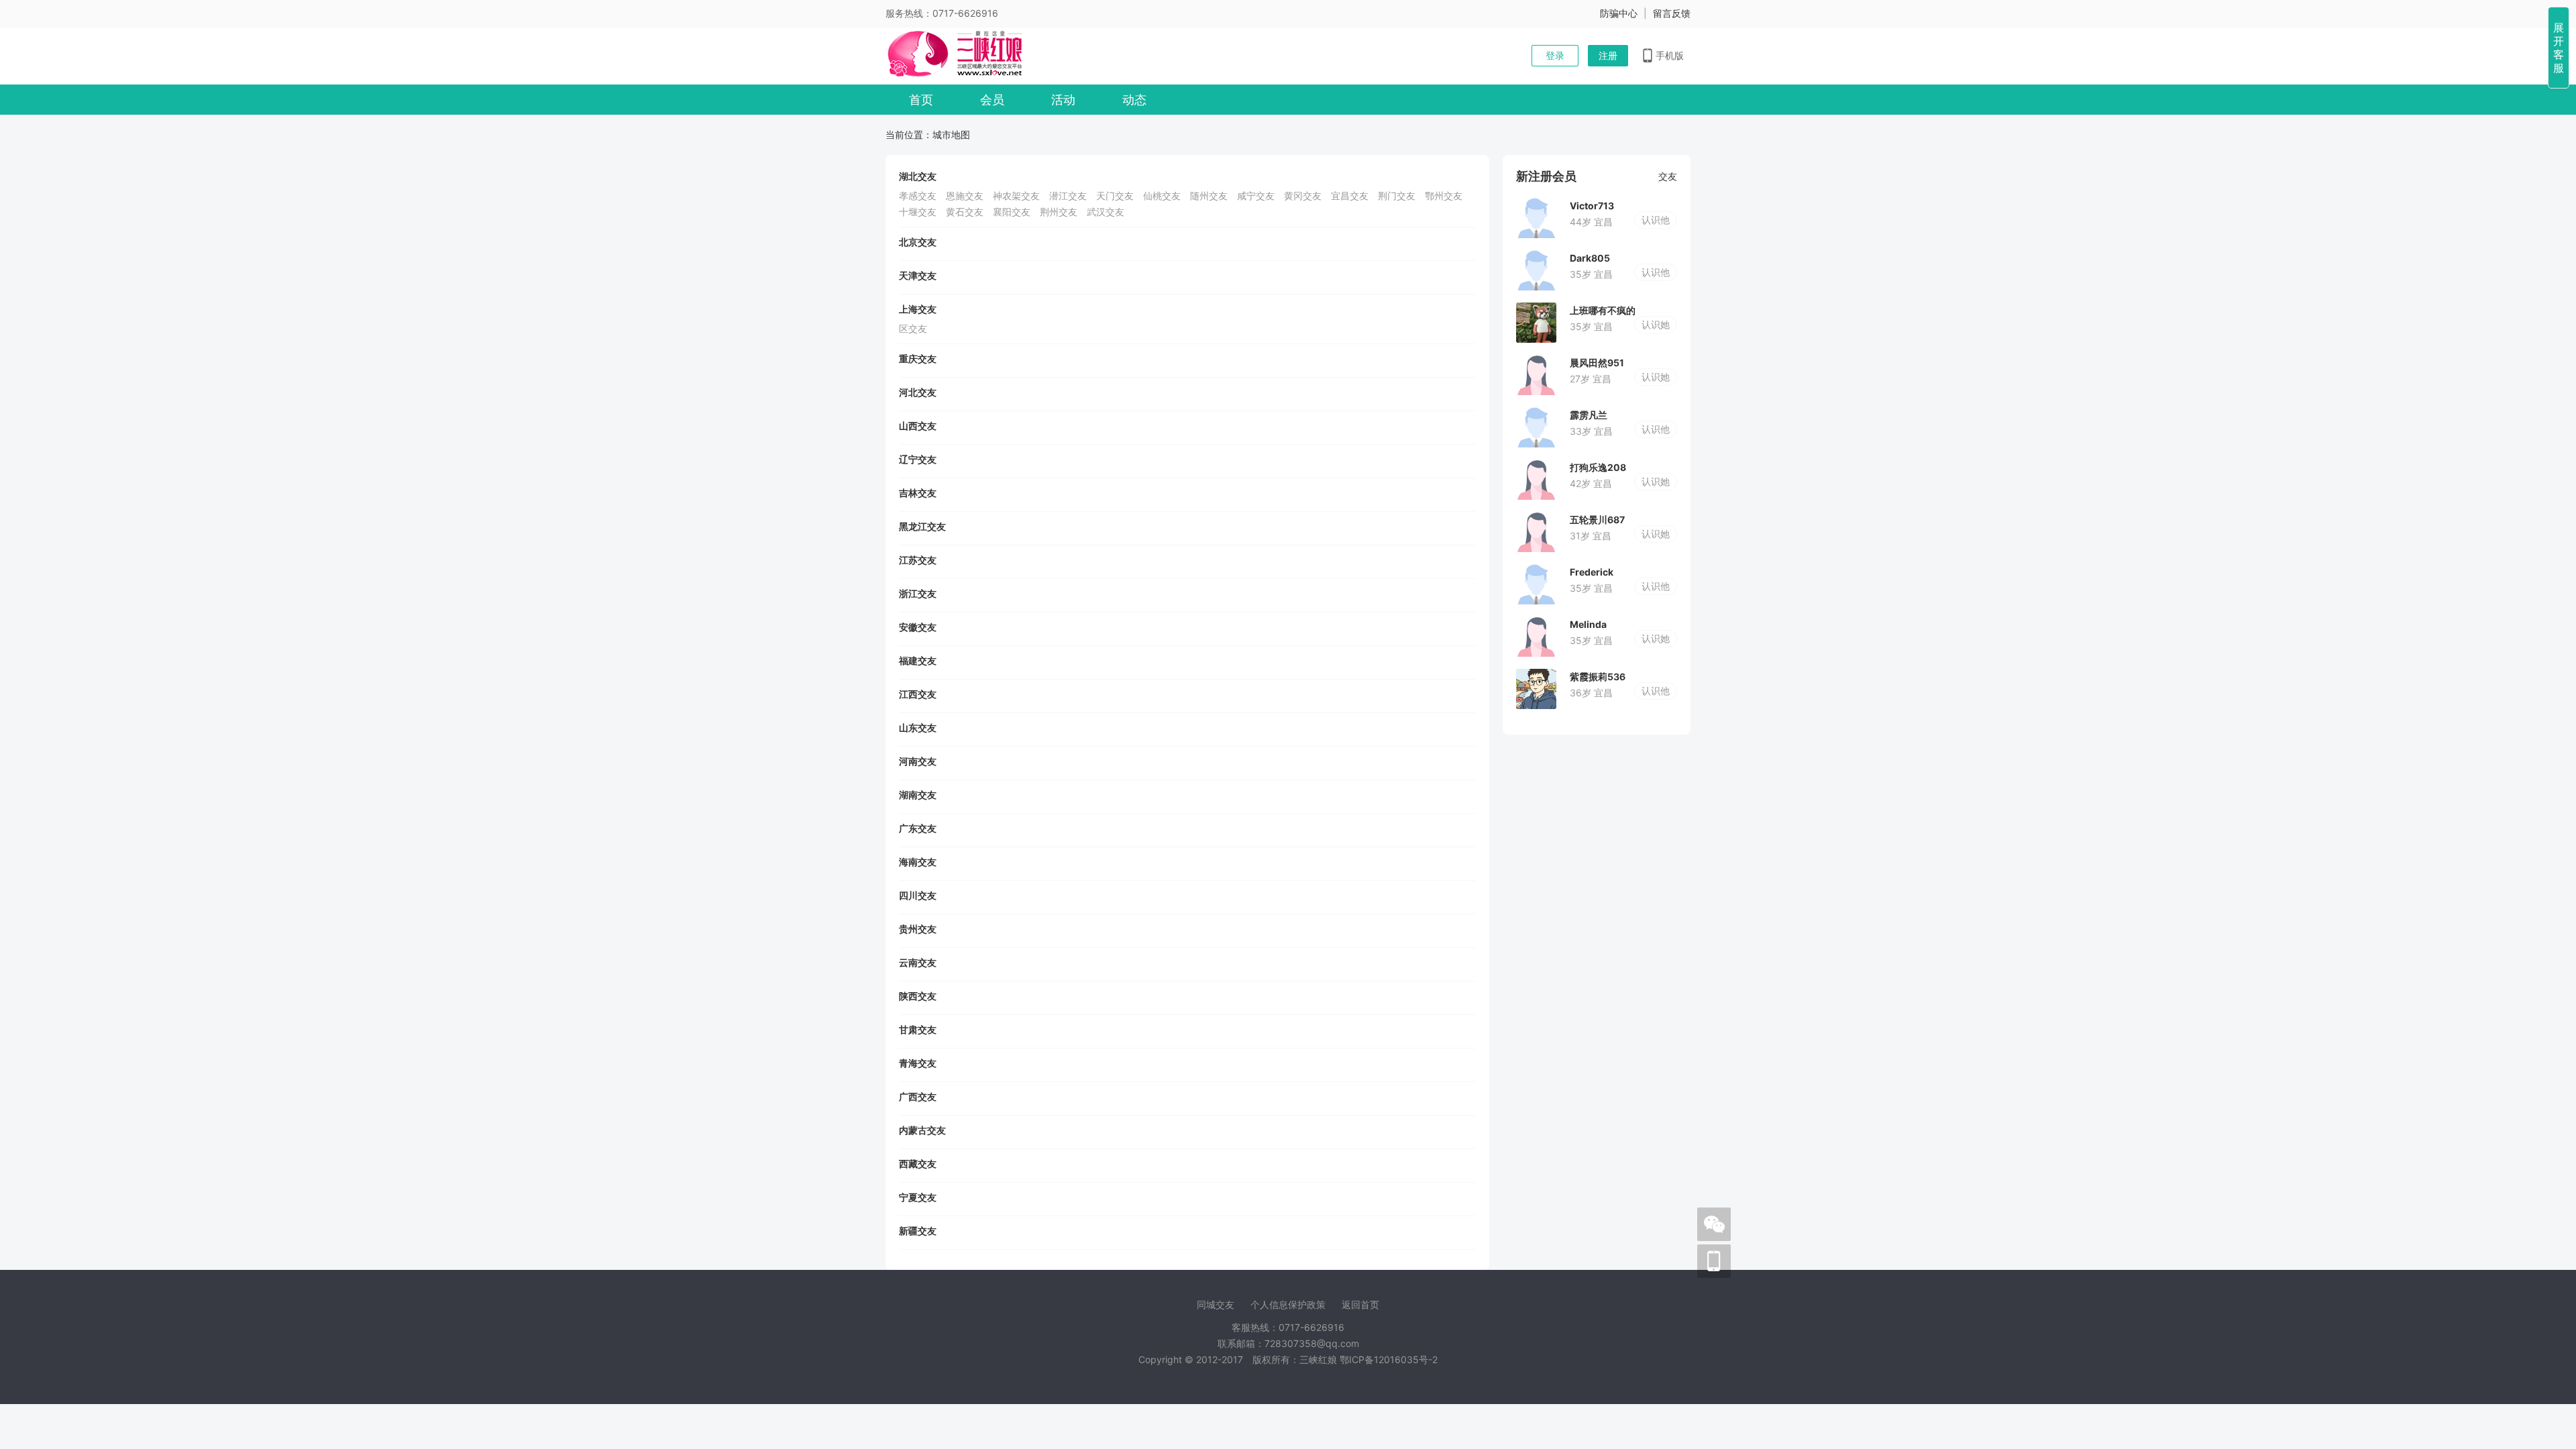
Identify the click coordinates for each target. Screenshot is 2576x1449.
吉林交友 (918, 493)
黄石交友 (965, 212)
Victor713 (1592, 206)
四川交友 (918, 895)
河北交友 (918, 392)
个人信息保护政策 (1288, 1304)
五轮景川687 (1597, 520)
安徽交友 (918, 627)
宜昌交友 (1350, 196)
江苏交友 (918, 560)
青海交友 (918, 1063)
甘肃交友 (918, 1029)
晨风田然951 (1597, 363)
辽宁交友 (918, 459)
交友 (1668, 176)
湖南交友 (918, 795)
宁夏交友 (918, 1197)
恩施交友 (965, 196)
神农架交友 (1016, 196)
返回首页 (1360, 1304)
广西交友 (918, 1096)
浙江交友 (918, 593)
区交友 (913, 328)
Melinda (1588, 624)
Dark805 (1590, 258)
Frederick (1592, 572)
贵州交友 (918, 929)
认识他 (1656, 220)
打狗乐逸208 (1598, 467)
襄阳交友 (1012, 212)
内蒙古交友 (922, 1130)
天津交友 (918, 275)
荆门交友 (1397, 196)
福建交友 (918, 660)
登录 (1555, 55)
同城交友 (1216, 1304)
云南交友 (918, 962)
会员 (992, 100)
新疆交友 (918, 1231)
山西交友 (918, 426)
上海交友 (918, 309)
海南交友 (918, 862)
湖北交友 (918, 176)
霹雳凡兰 (1589, 415)
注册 (1608, 55)
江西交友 (918, 694)
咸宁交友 (1256, 196)
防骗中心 (1619, 13)
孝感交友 (918, 196)
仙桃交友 (1162, 196)
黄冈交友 (1303, 196)
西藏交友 (918, 1164)
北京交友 (918, 242)
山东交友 (918, 728)
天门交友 (1115, 196)
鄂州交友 (1444, 196)
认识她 (1656, 324)
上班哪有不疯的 (1603, 310)
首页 (921, 100)
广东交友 (918, 828)
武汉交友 (1106, 212)
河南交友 (918, 761)
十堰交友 (918, 212)
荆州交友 (1059, 212)
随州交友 (1209, 196)
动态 (1134, 100)
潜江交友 (1068, 196)
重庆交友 (918, 359)
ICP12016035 (1389, 1359)
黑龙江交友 (922, 526)
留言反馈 (1672, 13)
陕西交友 (918, 996)
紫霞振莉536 (1598, 677)
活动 (1063, 100)
